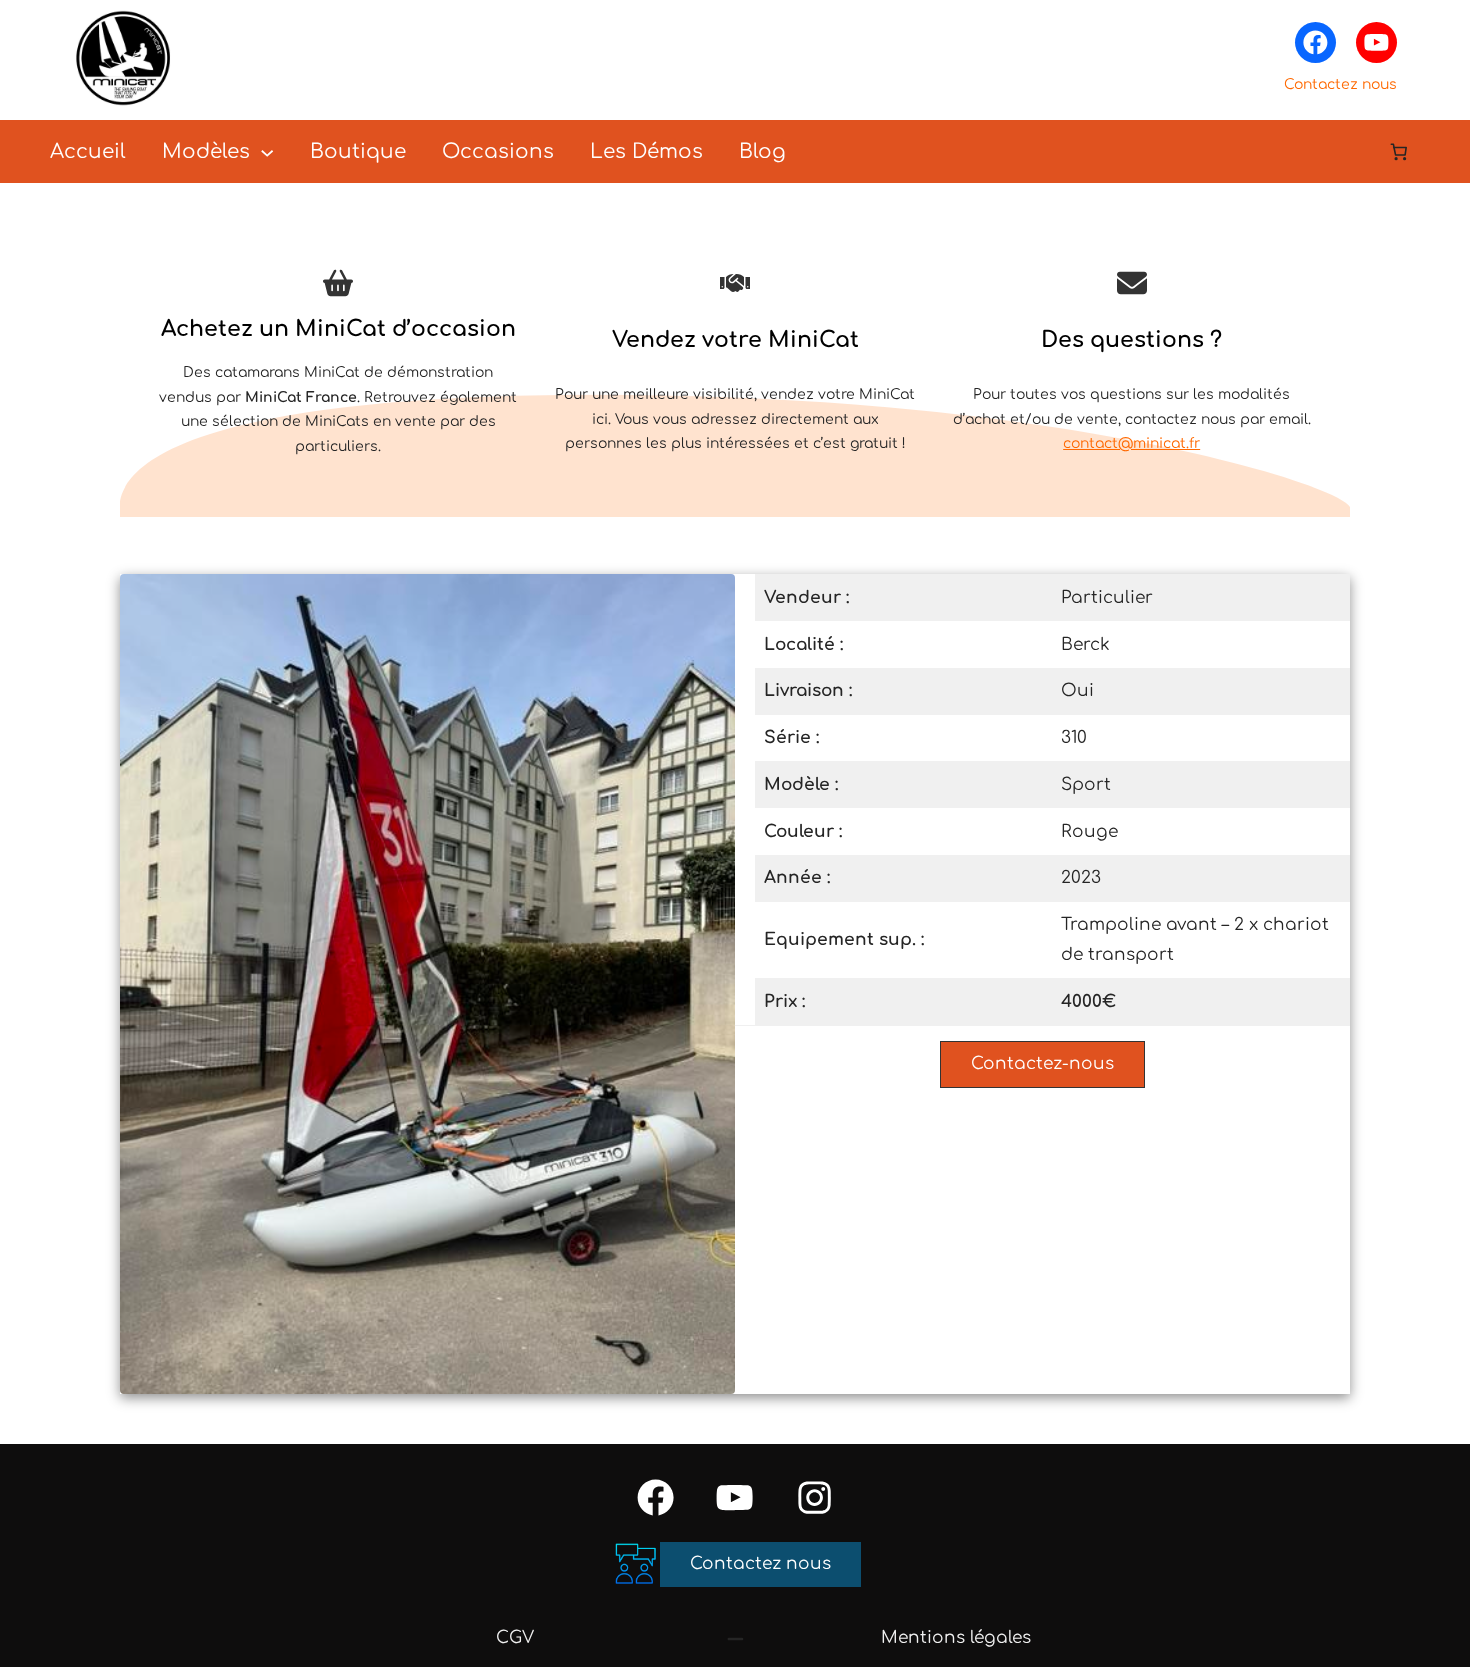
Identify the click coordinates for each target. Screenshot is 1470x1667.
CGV (515, 1637)
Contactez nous (1340, 84)
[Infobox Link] (338, 374)
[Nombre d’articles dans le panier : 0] (1399, 151)
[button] (1042, 1064)
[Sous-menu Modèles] (267, 151)
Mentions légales (956, 1637)
